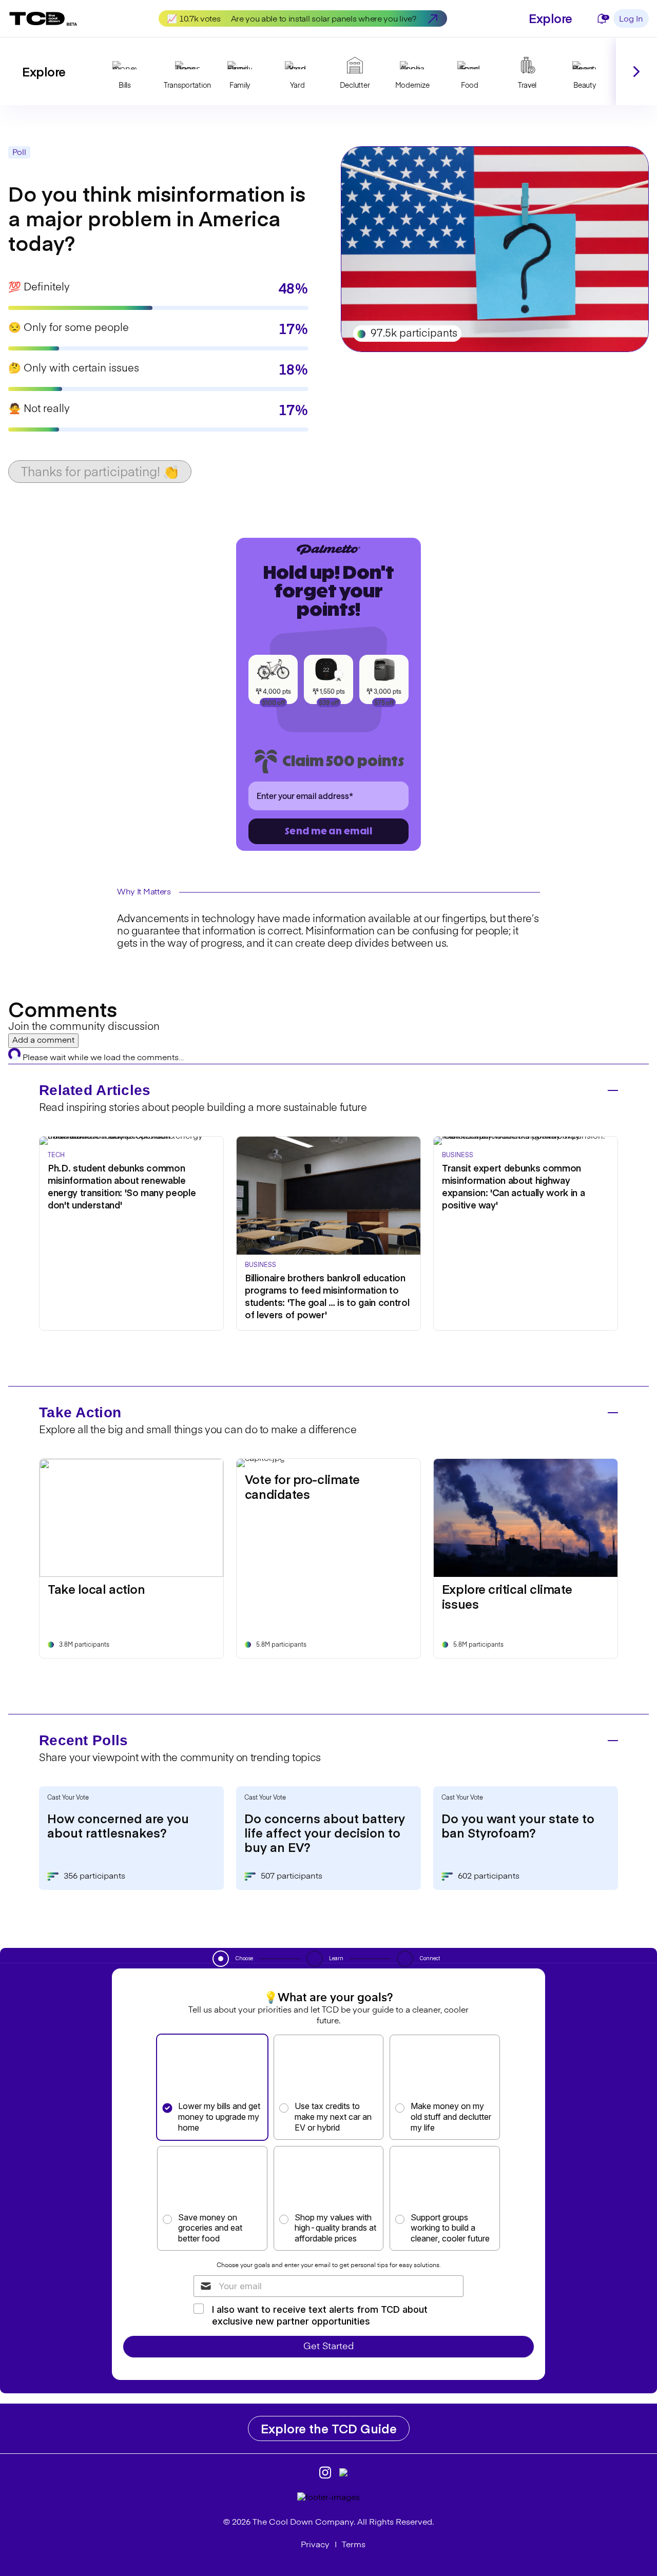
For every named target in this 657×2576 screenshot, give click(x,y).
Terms (354, 2545)
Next (636, 71)
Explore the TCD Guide (329, 2428)
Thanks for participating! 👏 (100, 473)
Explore (550, 18)
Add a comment (43, 1041)
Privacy (315, 2545)
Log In (631, 19)
